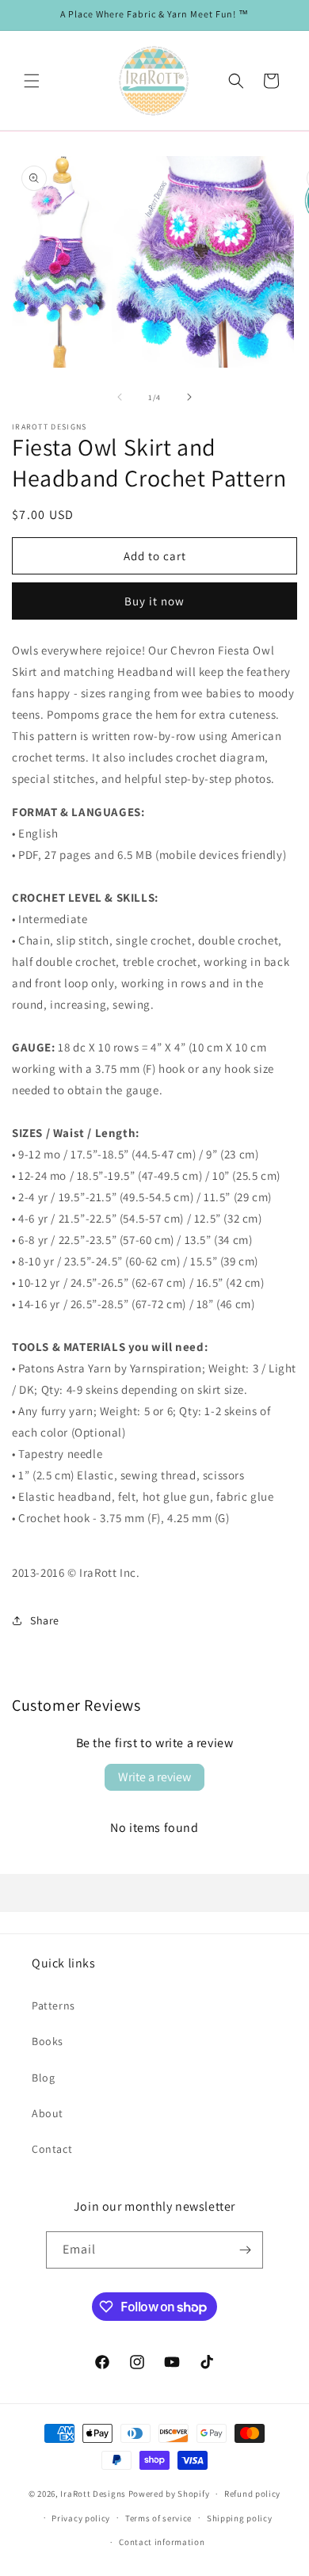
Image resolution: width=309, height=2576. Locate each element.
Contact (52, 2149)
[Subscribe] (245, 2250)
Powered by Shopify (169, 2494)
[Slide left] (120, 397)
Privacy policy (81, 2518)
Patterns (53, 2005)
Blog (43, 2078)
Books (48, 2041)
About (48, 2113)
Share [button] (45, 1620)
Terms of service (158, 2518)
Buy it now (154, 601)
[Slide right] (189, 397)
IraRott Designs (93, 2494)
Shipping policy (240, 2518)
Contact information (162, 2542)
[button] (32, 81)
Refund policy (252, 2494)
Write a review (154, 1777)
